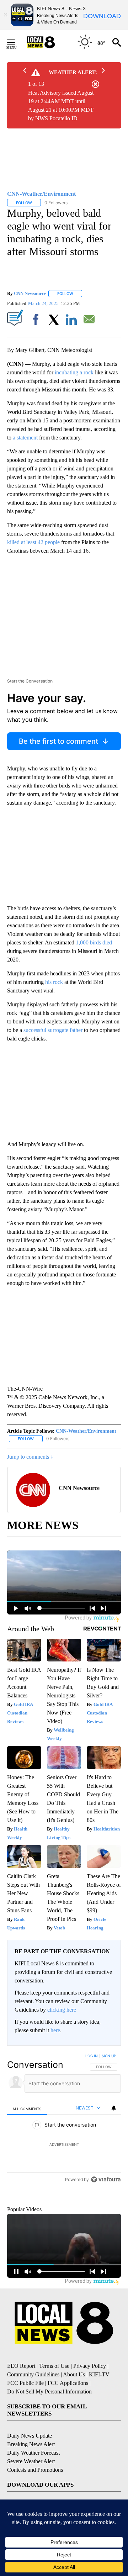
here (55, 2030)
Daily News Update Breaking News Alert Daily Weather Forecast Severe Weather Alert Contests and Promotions (35, 2488)
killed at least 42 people (33, 542)
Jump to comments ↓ (30, 1457)
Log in (92, 2056)
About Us (74, 2409)
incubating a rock (74, 372)
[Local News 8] (50, 42)
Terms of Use (54, 2401)
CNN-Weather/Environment (86, 1431)
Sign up (109, 2056)
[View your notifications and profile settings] (114, 2108)
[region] (64, 2144)
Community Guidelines (33, 2409)
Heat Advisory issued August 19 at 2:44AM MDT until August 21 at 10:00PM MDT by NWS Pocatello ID (61, 106)
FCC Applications (68, 2418)
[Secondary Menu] (16, 42)
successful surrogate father (53, 1030)
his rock (54, 982)
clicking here (62, 2010)
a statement (25, 438)
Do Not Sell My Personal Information (49, 2426)
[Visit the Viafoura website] (106, 2228)
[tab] (27, 2109)
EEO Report (21, 2401)
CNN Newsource (30, 293)
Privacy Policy (90, 2401)
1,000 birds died (94, 942)
